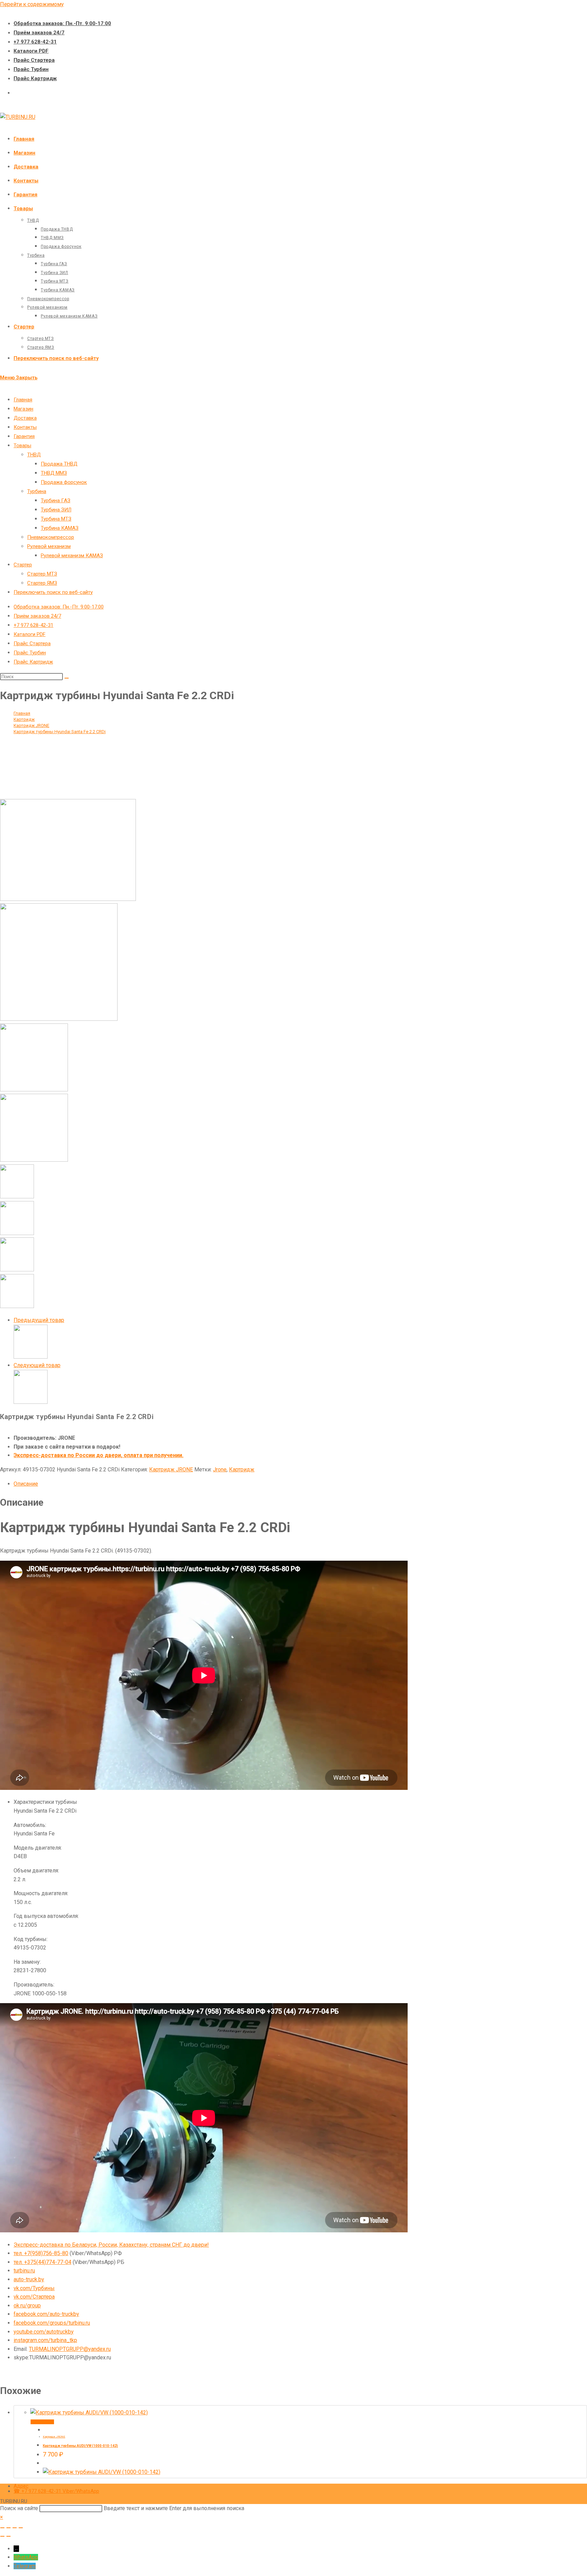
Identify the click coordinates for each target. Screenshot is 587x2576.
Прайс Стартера (34, 60)
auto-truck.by (29, 2279)
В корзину (42, 2422)
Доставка (25, 418)
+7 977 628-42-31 (35, 42)
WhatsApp (26, 2557)
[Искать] (67, 678)
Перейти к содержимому (32, 4)
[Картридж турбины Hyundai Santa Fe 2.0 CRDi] (31, 1357)
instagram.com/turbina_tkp (45, 2340)
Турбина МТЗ (56, 519)
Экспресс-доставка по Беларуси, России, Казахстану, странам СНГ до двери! (111, 2245)
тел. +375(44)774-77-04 (42, 2262)
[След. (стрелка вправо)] (8, 2536)
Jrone (220, 1470)
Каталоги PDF (31, 51)
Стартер (23, 565)
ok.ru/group (27, 2306)
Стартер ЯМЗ (42, 583)
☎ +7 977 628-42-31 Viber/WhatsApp (56, 2491)
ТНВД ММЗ (54, 473)
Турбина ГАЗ (56, 501)
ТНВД (34, 455)
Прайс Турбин (31, 69)
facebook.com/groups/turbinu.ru (52, 2323)
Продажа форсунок (64, 482)
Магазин (23, 409)
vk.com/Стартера (34, 2297)
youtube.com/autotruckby (44, 2332)
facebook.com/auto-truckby (46, 2314)
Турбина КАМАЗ (60, 528)
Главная (23, 400)
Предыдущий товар (39, 1320)
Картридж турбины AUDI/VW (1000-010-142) (80, 2446)
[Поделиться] (15, 2528)
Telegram (25, 2566)
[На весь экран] (8, 2528)
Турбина (37, 491)
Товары (22, 446)
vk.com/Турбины (34, 2288)
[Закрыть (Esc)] (21, 2528)
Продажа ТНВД (59, 464)
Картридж (242, 1470)
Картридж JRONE (171, 1470)
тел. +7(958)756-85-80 (41, 2253)
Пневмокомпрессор (51, 537)
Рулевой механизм (49, 546)
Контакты (25, 427)
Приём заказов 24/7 (39, 33)
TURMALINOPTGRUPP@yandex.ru (70, 2349)
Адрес (21, 2486)
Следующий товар (37, 1365)
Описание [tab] (26, 1484)
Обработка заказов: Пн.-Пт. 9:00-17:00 (62, 23)
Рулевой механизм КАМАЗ (72, 556)
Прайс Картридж (35, 78)
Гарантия (24, 436)
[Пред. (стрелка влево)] (2, 2536)
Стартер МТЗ (42, 574)
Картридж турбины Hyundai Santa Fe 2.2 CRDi (60, 732)
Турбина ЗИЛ (56, 510)
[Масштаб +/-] (2, 2528)
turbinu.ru (24, 2271)
